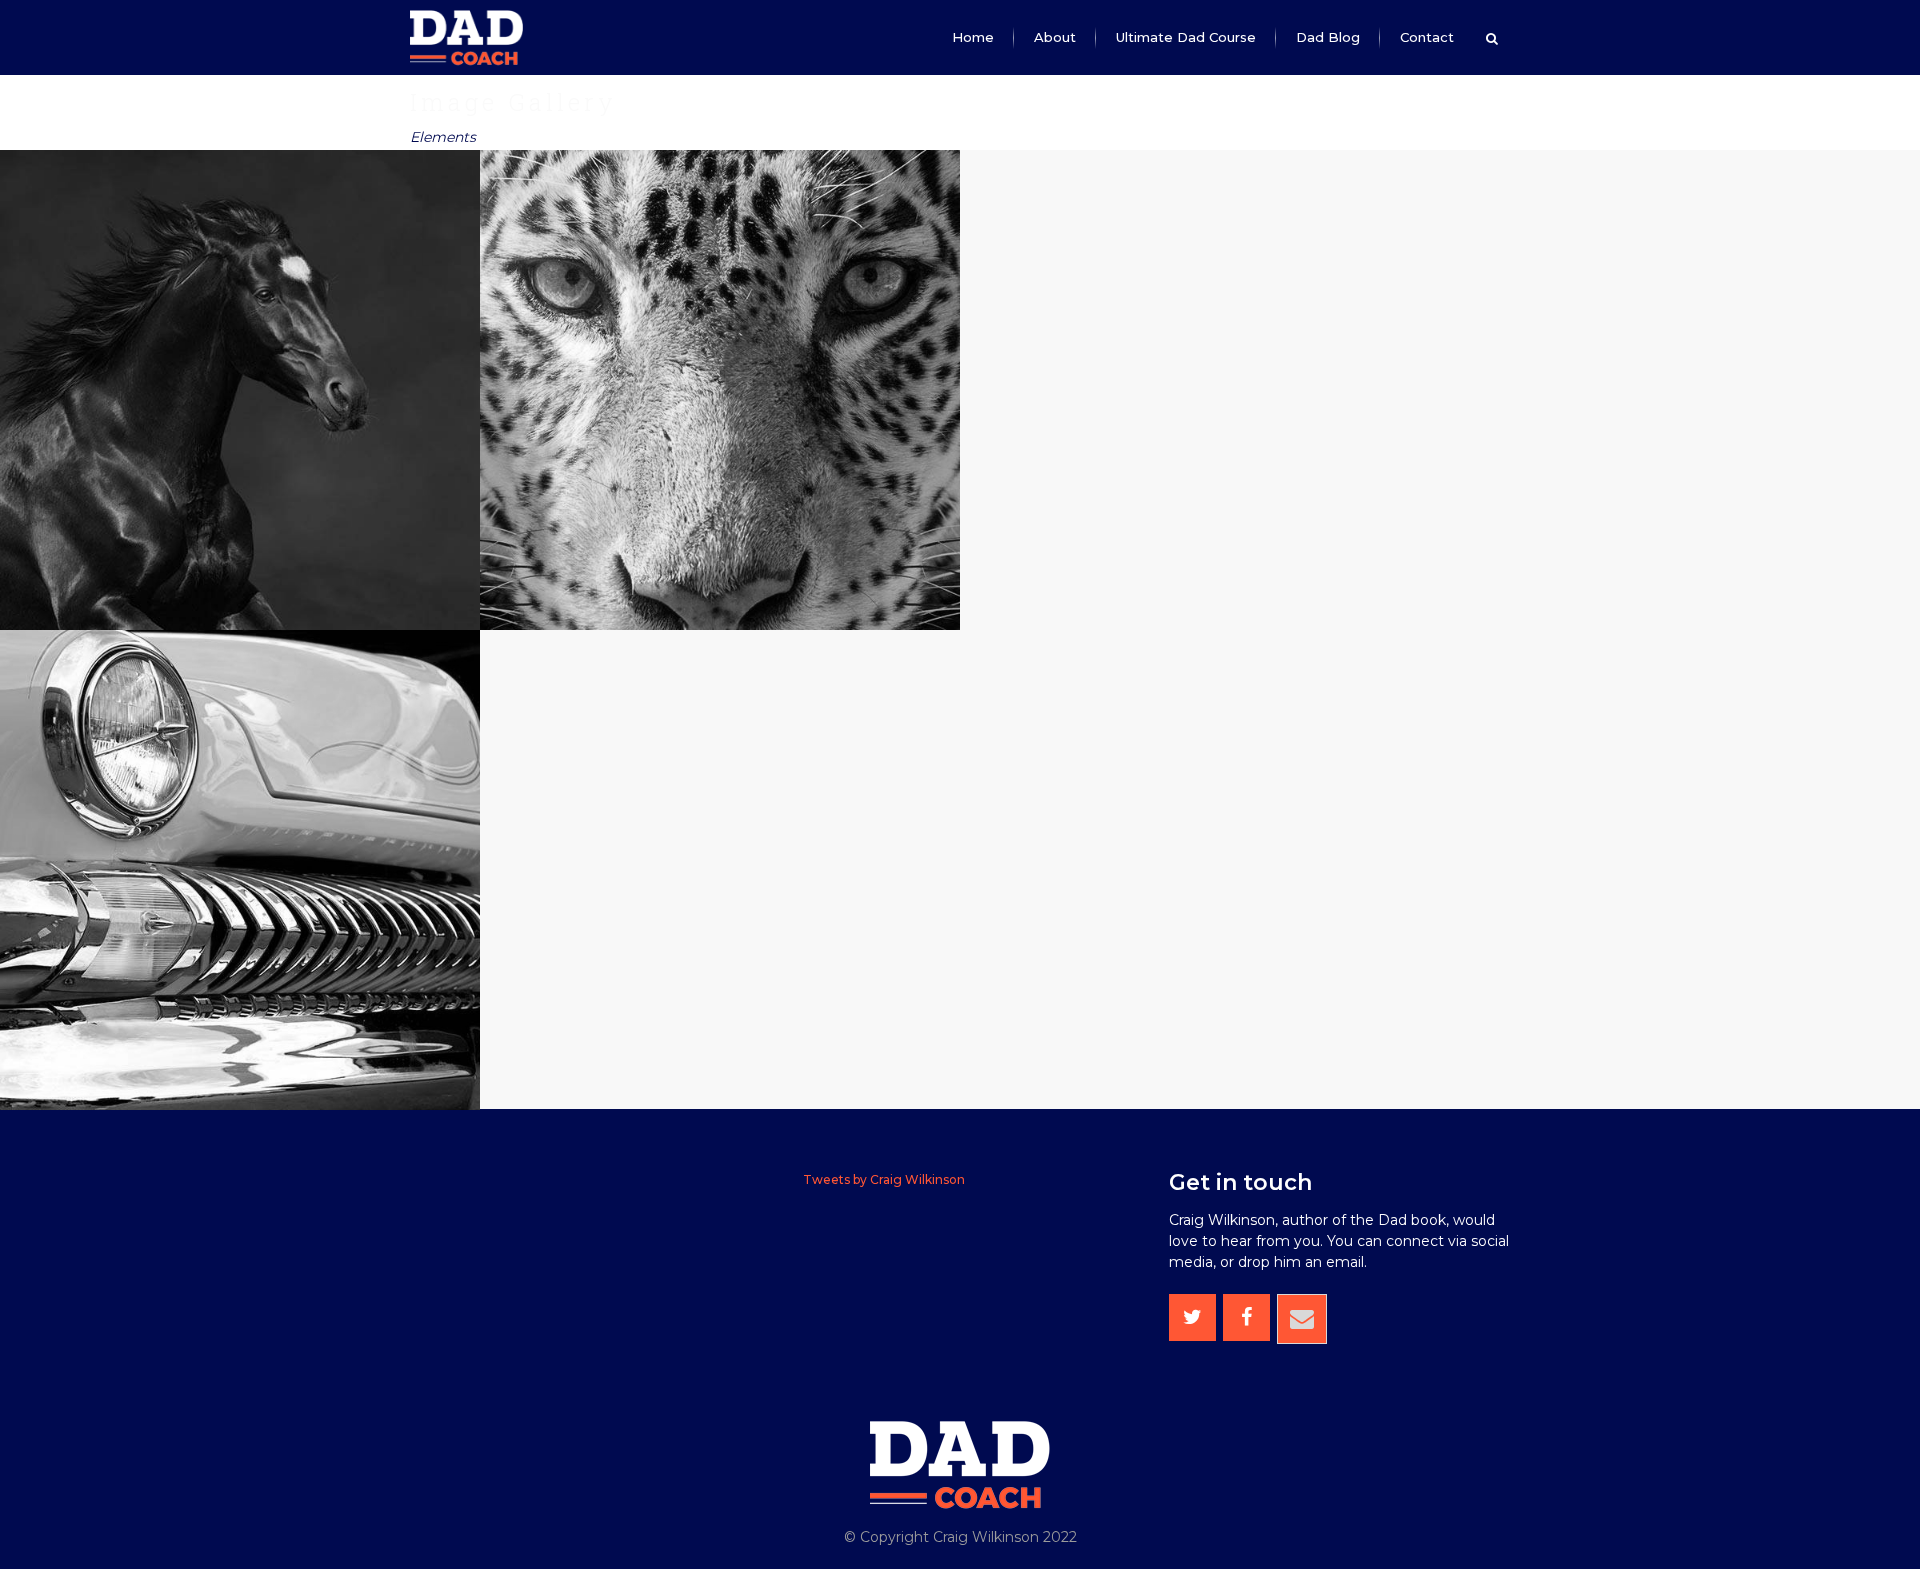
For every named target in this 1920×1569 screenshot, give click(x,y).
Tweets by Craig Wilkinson (884, 1179)
